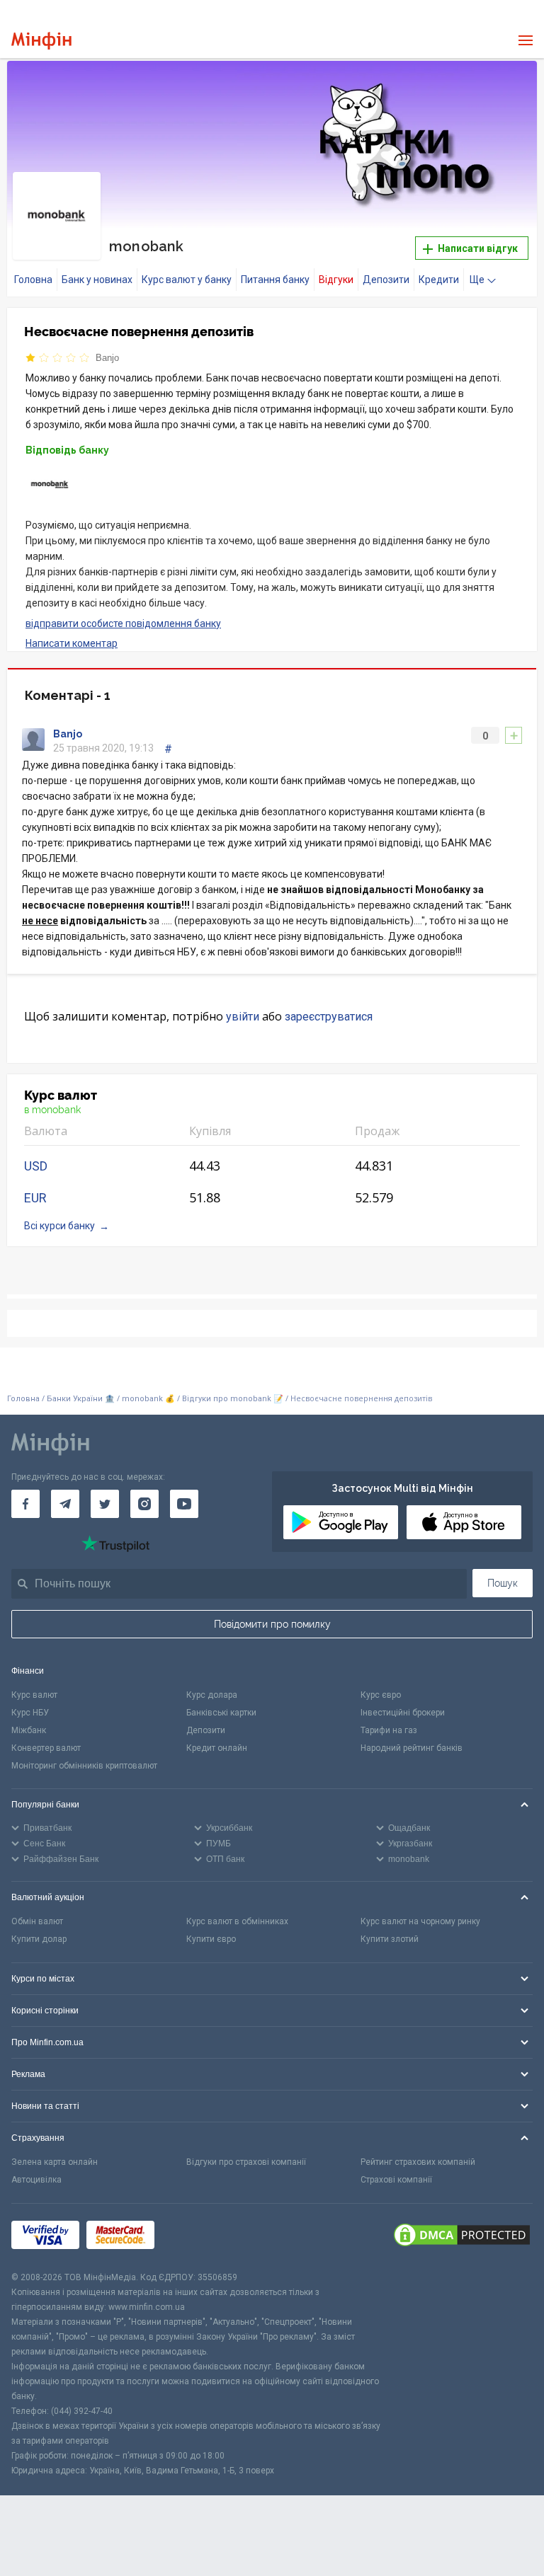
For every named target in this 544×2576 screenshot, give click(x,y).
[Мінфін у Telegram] (65, 1504)
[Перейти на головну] (41, 41)
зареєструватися (329, 1017)
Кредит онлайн (217, 1748)
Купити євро (211, 1939)
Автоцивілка (36, 2180)
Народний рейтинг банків (412, 1748)
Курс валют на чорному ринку (420, 1921)
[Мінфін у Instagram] (144, 1504)
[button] (515, 84)
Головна (33, 280)
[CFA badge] (193, 2237)
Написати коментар (72, 643)
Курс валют (34, 1695)
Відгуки (336, 280)
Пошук (503, 1583)
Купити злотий (390, 1939)
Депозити (386, 280)
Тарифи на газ (389, 1730)
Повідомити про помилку (272, 1624)
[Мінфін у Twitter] (105, 1504)
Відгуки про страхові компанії (246, 2162)
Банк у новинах (97, 280)
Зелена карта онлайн (55, 2162)
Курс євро (381, 1695)
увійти (243, 1017)
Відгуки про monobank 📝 (234, 1399)
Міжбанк (29, 1730)
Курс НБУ (30, 1713)
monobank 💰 (148, 1399)
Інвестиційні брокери (403, 1713)
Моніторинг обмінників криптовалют (84, 1766)
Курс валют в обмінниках (237, 1921)
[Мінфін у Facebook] (25, 1504)
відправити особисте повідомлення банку (123, 623)
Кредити (439, 280)
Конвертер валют (46, 1748)
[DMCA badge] (462, 2237)
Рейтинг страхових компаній (418, 2162)
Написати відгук (477, 248)
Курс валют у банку (187, 280)
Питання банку (275, 280)
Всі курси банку (59, 1226)
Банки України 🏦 (82, 1399)
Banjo (107, 358)
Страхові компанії (396, 2180)
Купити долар (39, 1939)
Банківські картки (221, 1713)
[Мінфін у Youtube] (184, 1504)
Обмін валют (37, 1921)
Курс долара (212, 1695)
